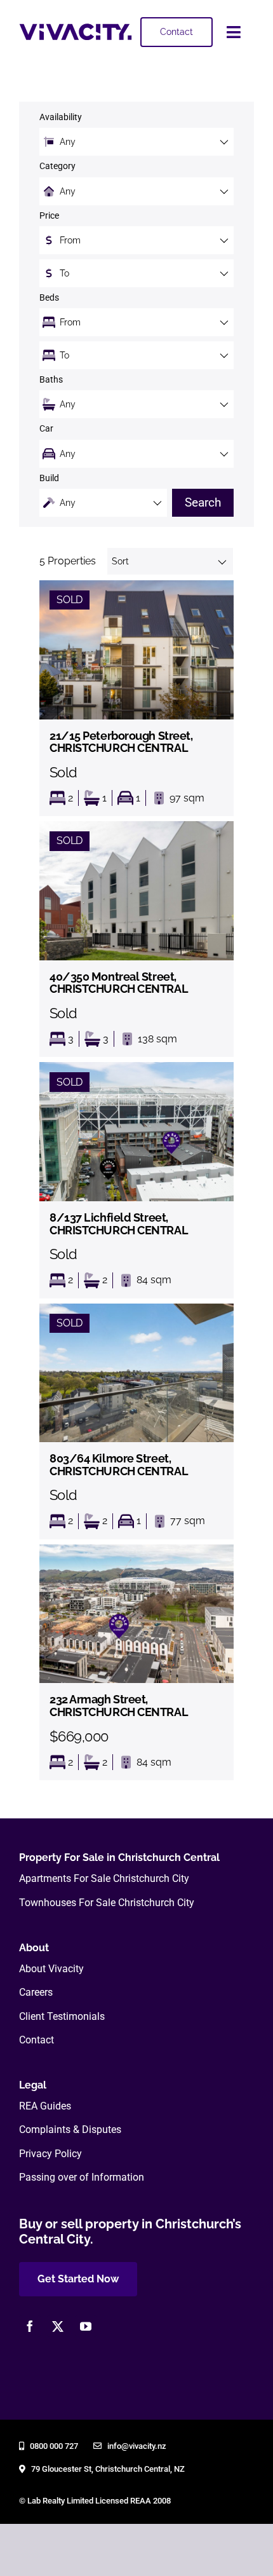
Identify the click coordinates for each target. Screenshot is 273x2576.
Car (46, 429)
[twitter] (58, 2326)
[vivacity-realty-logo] (76, 28)
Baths (51, 380)
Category (57, 166)
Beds (49, 298)
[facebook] (30, 2326)
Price (49, 216)
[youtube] (86, 2326)
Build (49, 478)
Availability (61, 117)
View (136, 698)
